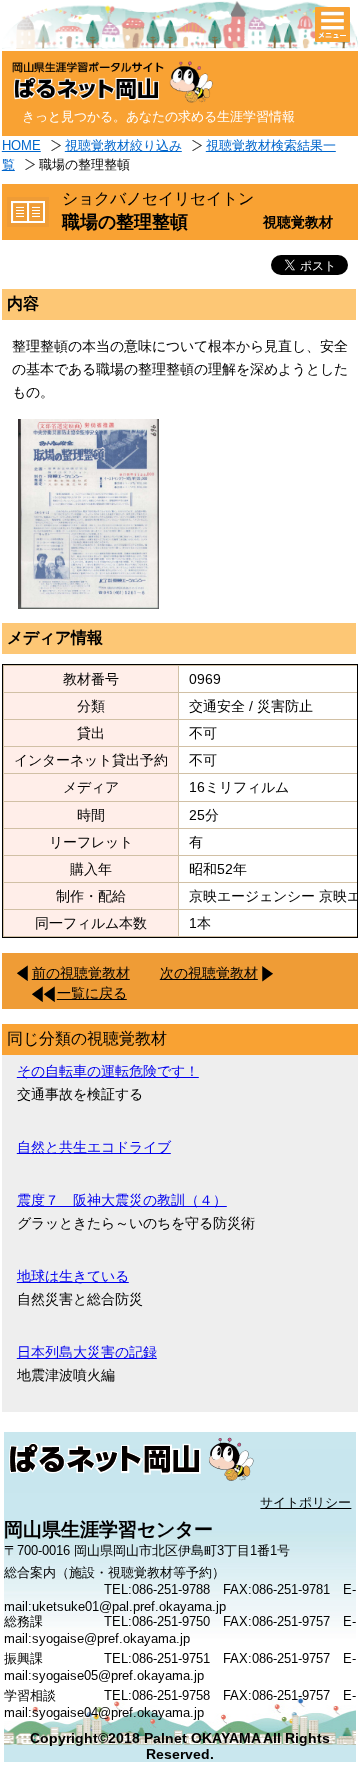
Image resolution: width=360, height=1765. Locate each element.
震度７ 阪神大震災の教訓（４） (122, 1200)
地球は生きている (73, 1276)
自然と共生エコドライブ (94, 1147)
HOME (21, 145)
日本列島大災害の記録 (87, 1352)
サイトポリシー (305, 1502)
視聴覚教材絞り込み (123, 145)
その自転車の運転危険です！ (108, 1071)
